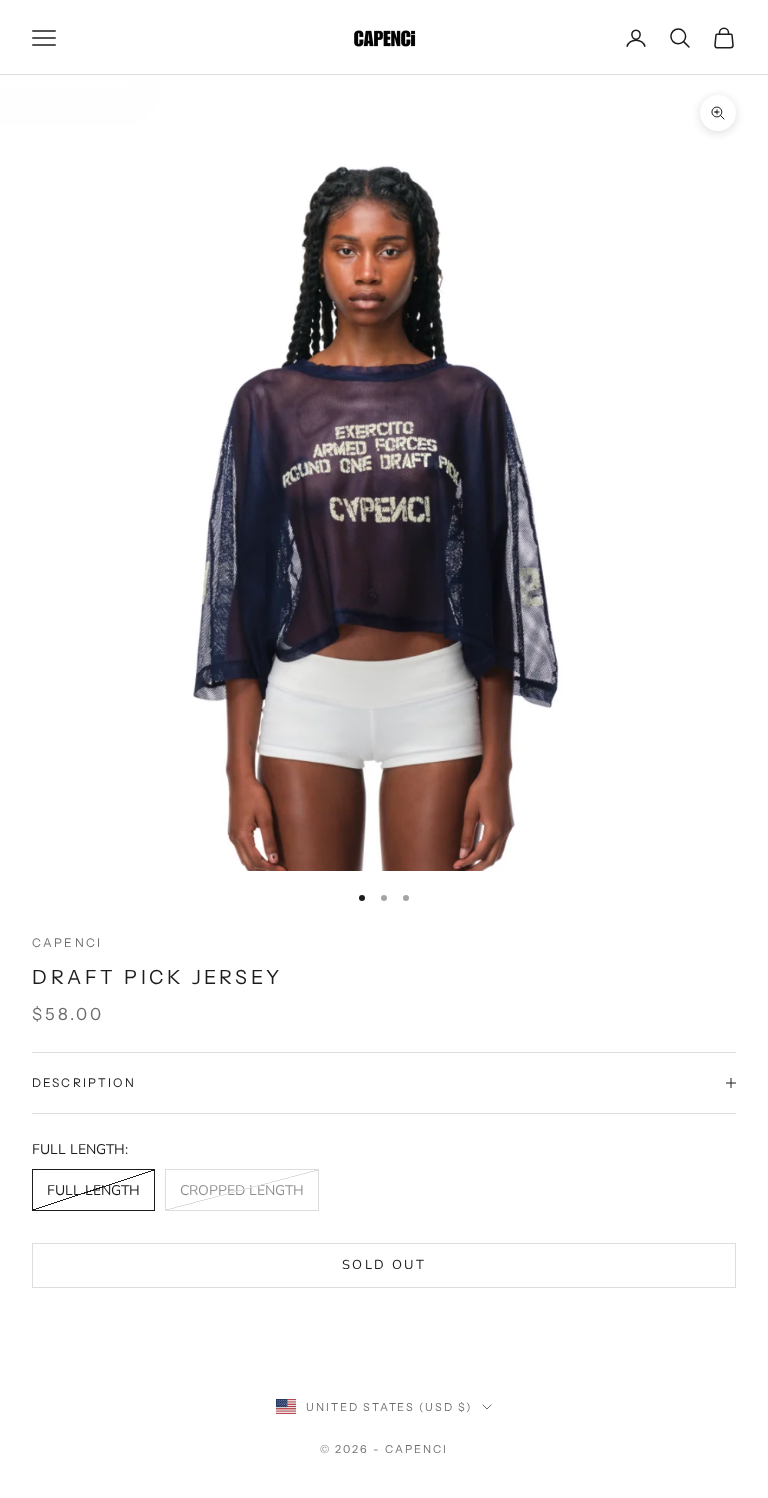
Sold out (384, 1265)
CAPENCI (67, 942)
